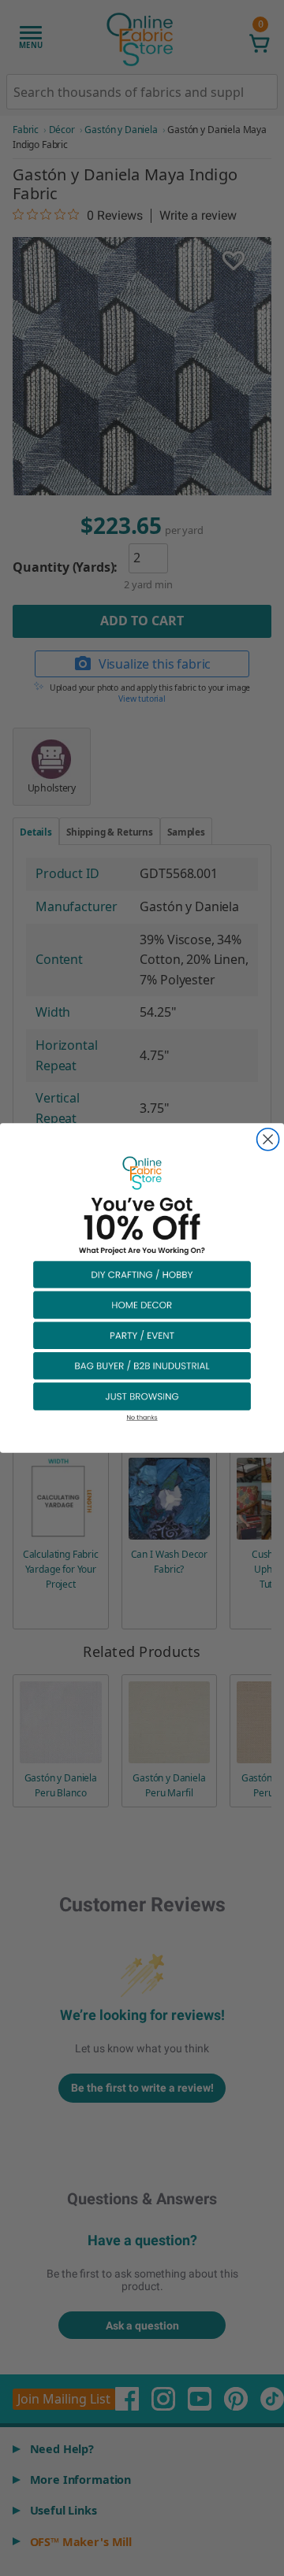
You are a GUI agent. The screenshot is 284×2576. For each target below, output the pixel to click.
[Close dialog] (268, 1140)
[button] (142, 1274)
